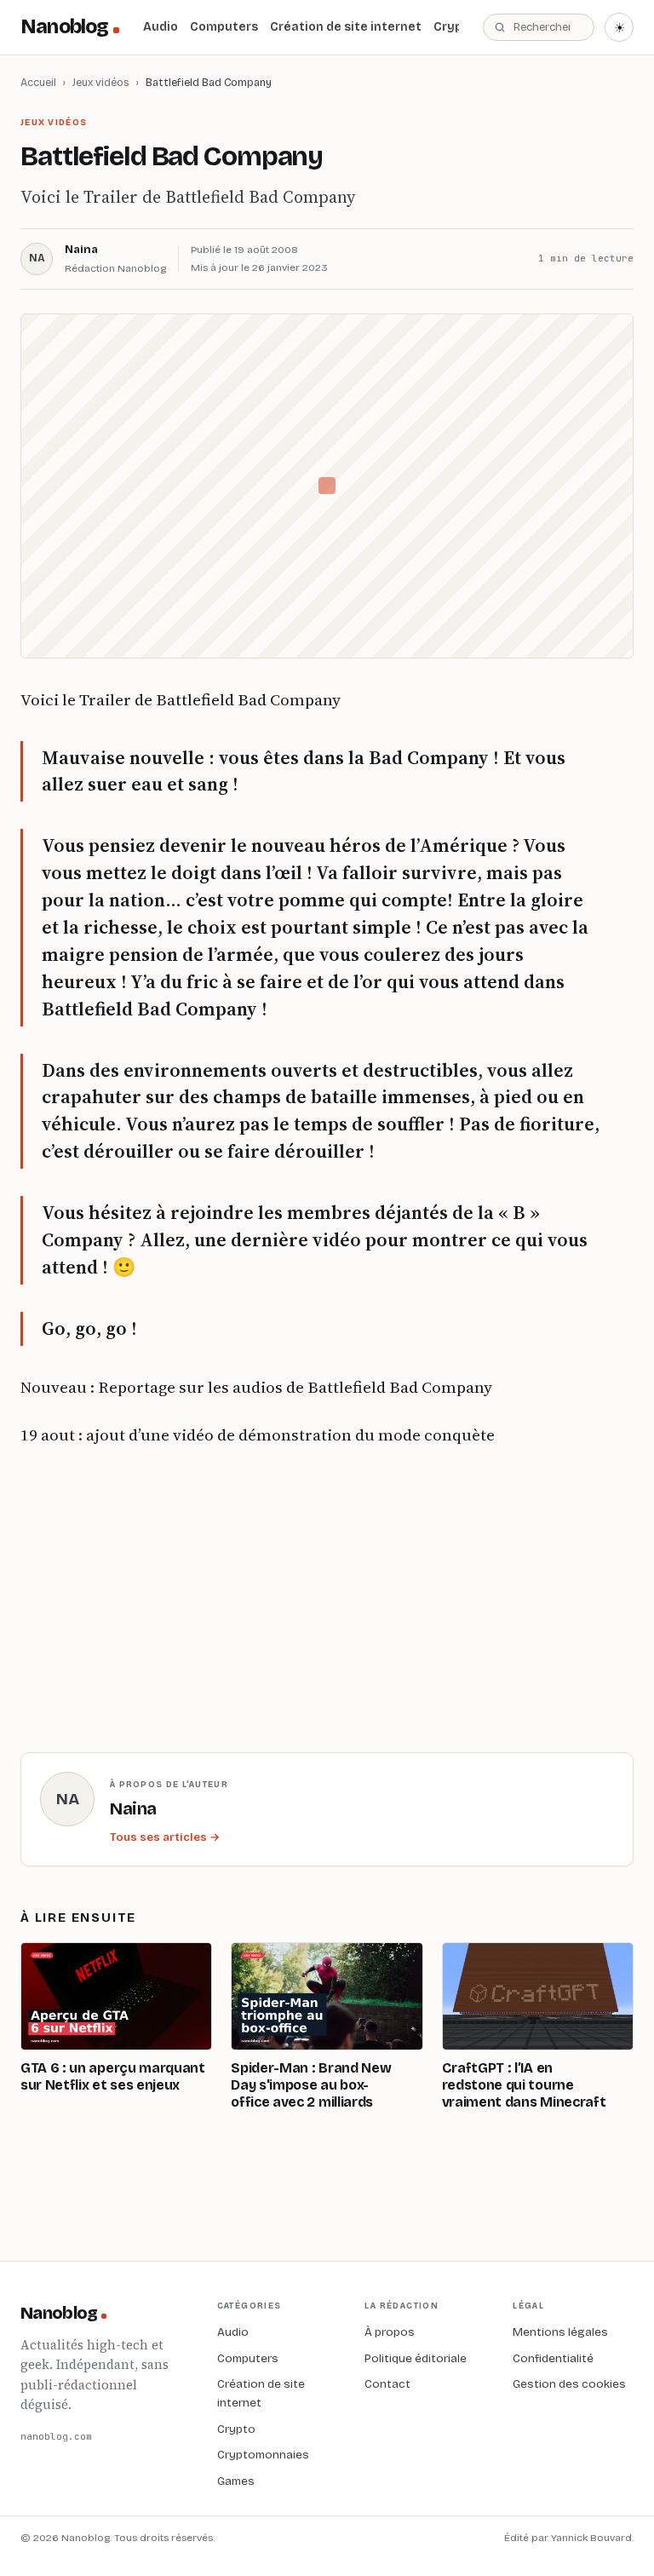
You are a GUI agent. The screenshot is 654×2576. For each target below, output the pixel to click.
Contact (387, 2384)
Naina (81, 250)
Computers (224, 27)
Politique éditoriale (416, 2358)
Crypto (455, 27)
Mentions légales (560, 2332)
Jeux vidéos (101, 82)
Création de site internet (346, 27)
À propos (390, 2332)
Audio (161, 27)
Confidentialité (553, 2358)
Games (236, 2481)
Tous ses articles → (165, 1837)
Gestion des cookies (569, 2384)
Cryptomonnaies (263, 2455)
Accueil (38, 82)
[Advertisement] (310, 1596)
